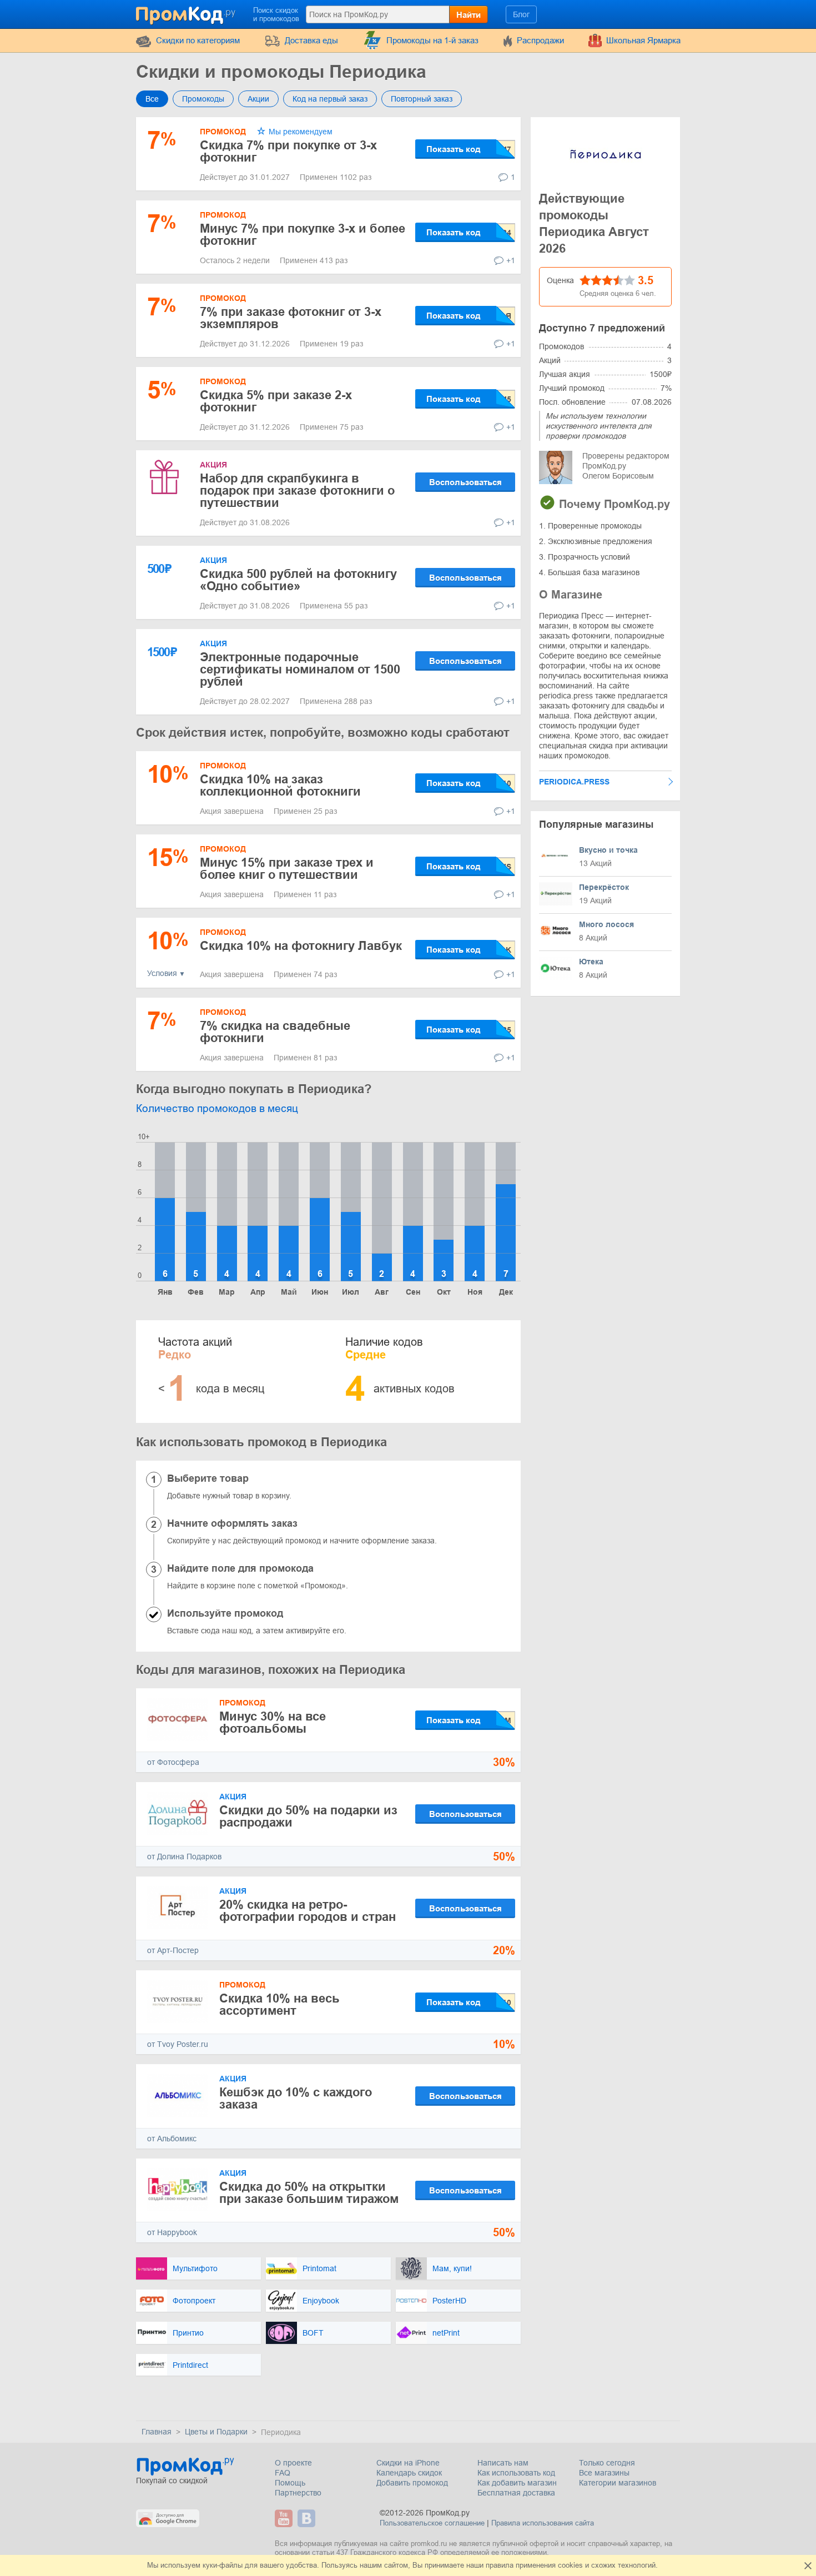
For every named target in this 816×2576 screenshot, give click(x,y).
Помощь (290, 2483)
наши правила (490, 2565)
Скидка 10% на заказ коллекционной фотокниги (280, 785)
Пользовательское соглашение (432, 2523)
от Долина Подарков (184, 1856)
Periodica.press (574, 782)
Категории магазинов (618, 2483)
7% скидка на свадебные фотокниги (275, 1032)
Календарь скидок (409, 2473)
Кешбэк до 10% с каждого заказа (296, 2098)
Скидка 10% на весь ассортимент (279, 2004)
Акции (258, 99)
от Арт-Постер (173, 1950)
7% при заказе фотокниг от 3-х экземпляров (291, 318)
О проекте (293, 2463)
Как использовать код (516, 2473)
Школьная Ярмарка (643, 40)
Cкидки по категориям (198, 40)
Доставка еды (311, 40)
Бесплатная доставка (516, 2493)
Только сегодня (607, 2463)
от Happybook (172, 2232)
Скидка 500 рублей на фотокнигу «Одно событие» (298, 580)
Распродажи (540, 40)
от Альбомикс (172, 2139)
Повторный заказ (422, 99)
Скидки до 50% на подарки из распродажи (308, 1816)
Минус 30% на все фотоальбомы (273, 1722)
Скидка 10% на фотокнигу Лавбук (301, 946)
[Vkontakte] (308, 2518)
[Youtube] (285, 2518)
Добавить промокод (412, 2483)
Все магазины (604, 2473)
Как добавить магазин (517, 2483)
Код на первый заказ (330, 99)
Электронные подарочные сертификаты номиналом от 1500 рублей (300, 669)
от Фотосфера (173, 1762)
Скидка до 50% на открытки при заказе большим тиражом (309, 2193)
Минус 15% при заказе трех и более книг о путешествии (287, 869)
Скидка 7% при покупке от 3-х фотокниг (288, 151)
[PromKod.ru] (187, 13)
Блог (521, 14)
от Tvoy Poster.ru (178, 2044)
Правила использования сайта (543, 2523)
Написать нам (503, 2463)
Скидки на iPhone (408, 2463)
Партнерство (298, 2493)
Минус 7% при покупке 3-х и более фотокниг (303, 235)
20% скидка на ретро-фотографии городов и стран (308, 1911)
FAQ (283, 2473)
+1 (511, 260)
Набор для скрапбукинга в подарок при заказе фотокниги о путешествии (297, 490)
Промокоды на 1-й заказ (432, 40)
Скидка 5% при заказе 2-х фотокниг (276, 401)
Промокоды (203, 99)
